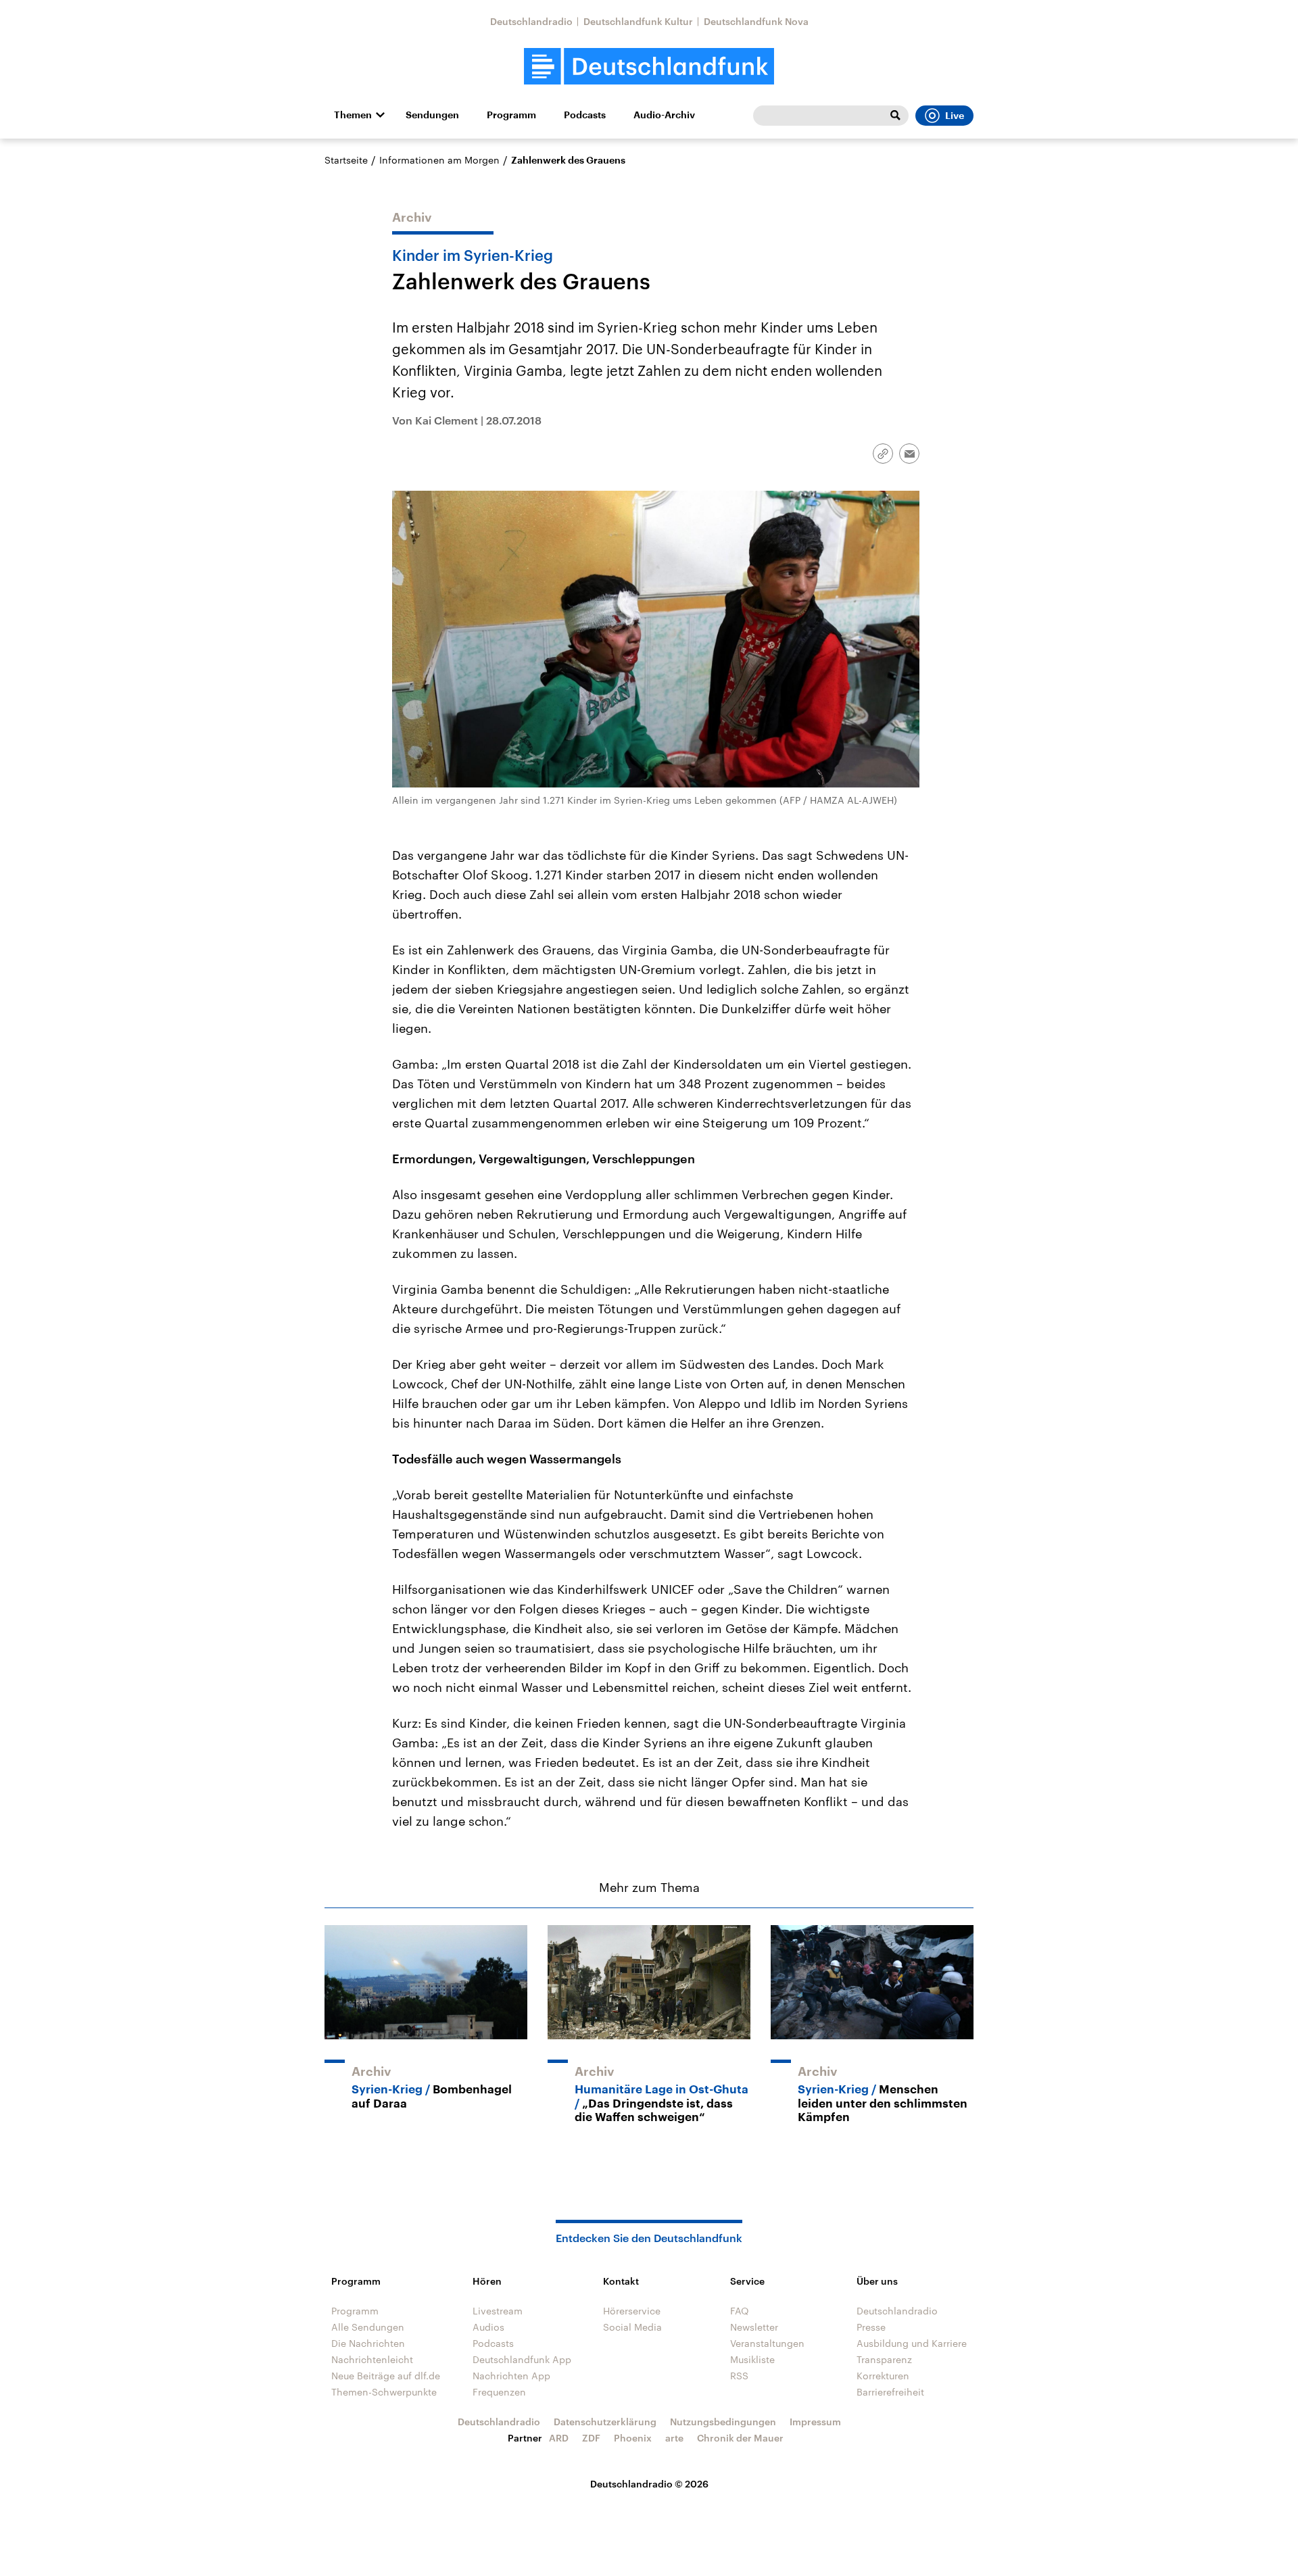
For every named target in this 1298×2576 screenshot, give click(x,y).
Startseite (346, 160)
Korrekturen (883, 2376)
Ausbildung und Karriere (912, 2343)
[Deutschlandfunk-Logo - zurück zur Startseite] (649, 67)
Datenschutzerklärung (605, 2422)
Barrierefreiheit (890, 2392)
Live (955, 116)
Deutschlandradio (531, 21)
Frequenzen (499, 2392)
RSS (739, 2376)
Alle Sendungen (368, 2327)
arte (674, 2438)
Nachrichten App (511, 2376)
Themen (353, 115)
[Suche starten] (895, 116)
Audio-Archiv (664, 115)
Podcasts (585, 115)
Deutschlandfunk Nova (756, 21)
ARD (559, 2438)
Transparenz (884, 2359)
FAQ (740, 2311)
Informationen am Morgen (439, 160)
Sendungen (432, 115)
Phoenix (633, 2438)
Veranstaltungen (767, 2343)
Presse (871, 2327)
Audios (488, 2327)
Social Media (632, 2327)
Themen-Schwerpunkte (384, 2392)
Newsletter (754, 2327)
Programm (511, 115)
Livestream (498, 2311)
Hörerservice (632, 2311)
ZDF (591, 2438)
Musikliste (752, 2359)
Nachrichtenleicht (372, 2359)
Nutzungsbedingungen (723, 2422)
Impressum (815, 2422)
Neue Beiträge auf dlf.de (386, 2376)
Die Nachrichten (368, 2343)
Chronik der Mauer (740, 2438)
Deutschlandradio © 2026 (649, 2484)
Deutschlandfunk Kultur (638, 21)
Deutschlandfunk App (522, 2359)
